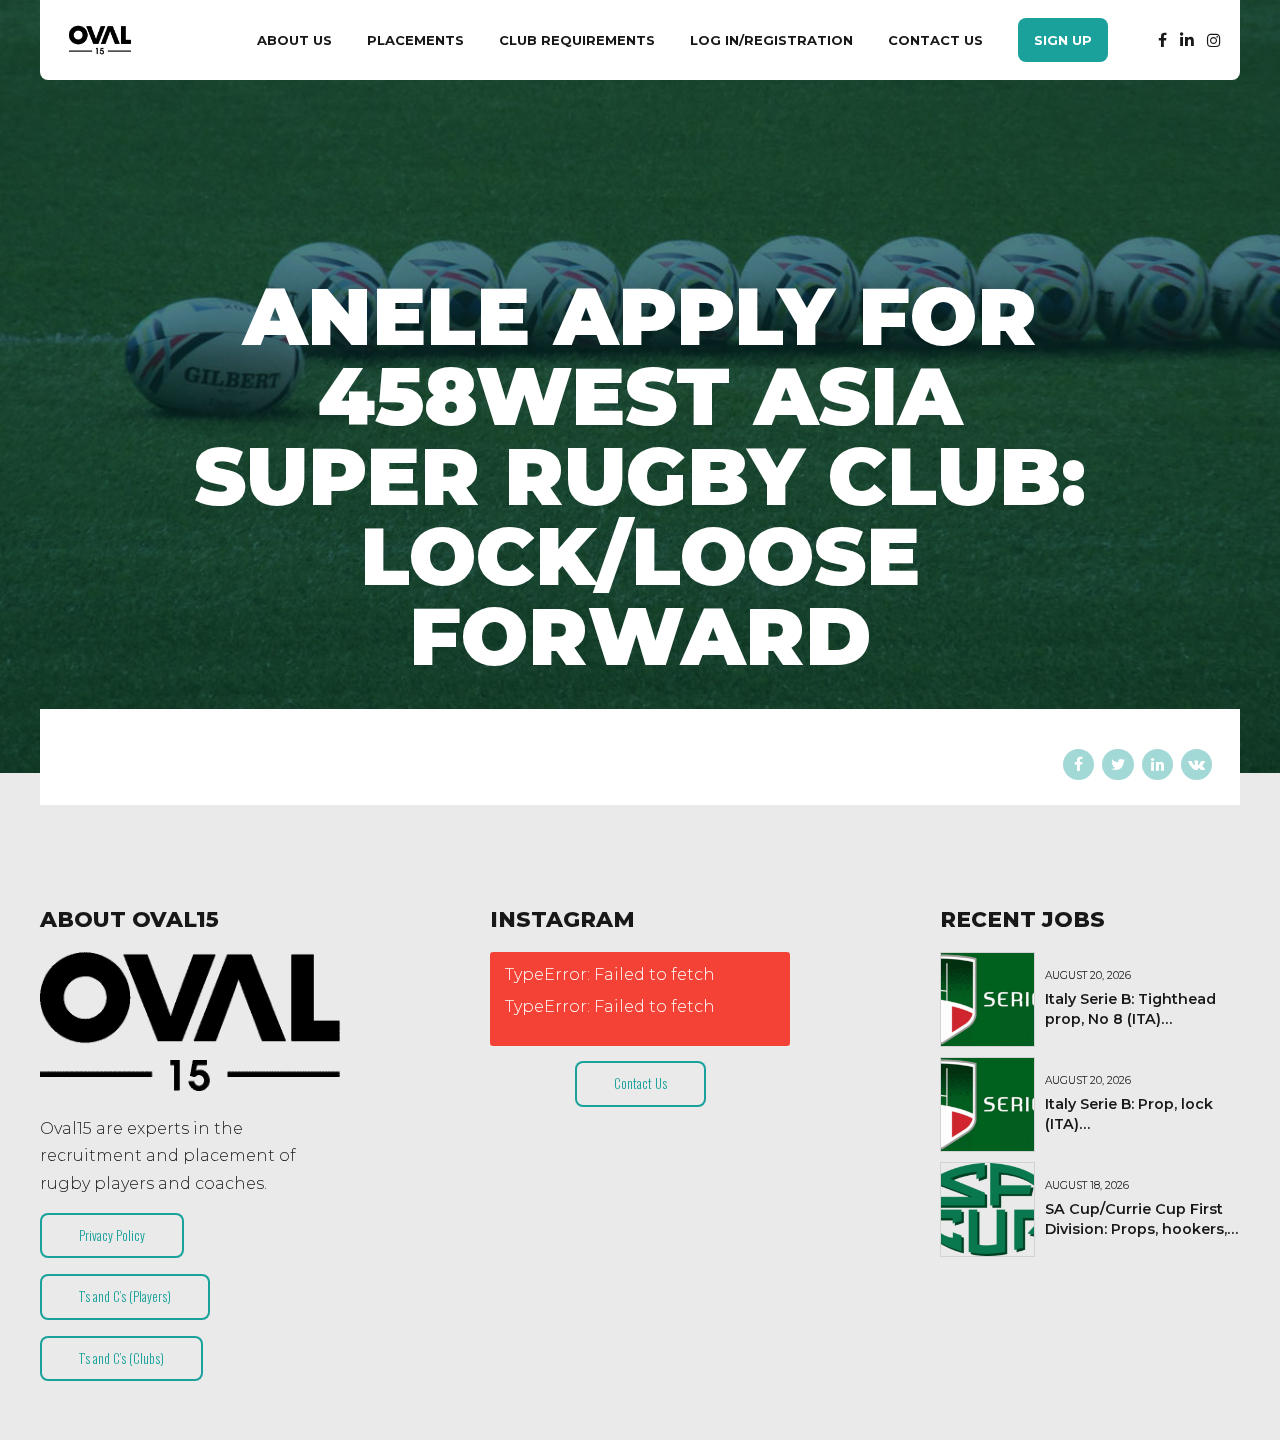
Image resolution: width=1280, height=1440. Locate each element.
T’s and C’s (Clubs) (121, 1358)
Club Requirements (577, 40)
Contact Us (935, 40)
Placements (415, 40)
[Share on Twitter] (1117, 764)
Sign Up (1063, 40)
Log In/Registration (771, 40)
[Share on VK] (1196, 764)
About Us (294, 40)
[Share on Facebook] (1078, 764)
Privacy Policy (112, 1235)
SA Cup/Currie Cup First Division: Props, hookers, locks (1136, 1229)
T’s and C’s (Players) (125, 1296)
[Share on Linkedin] (1157, 764)
